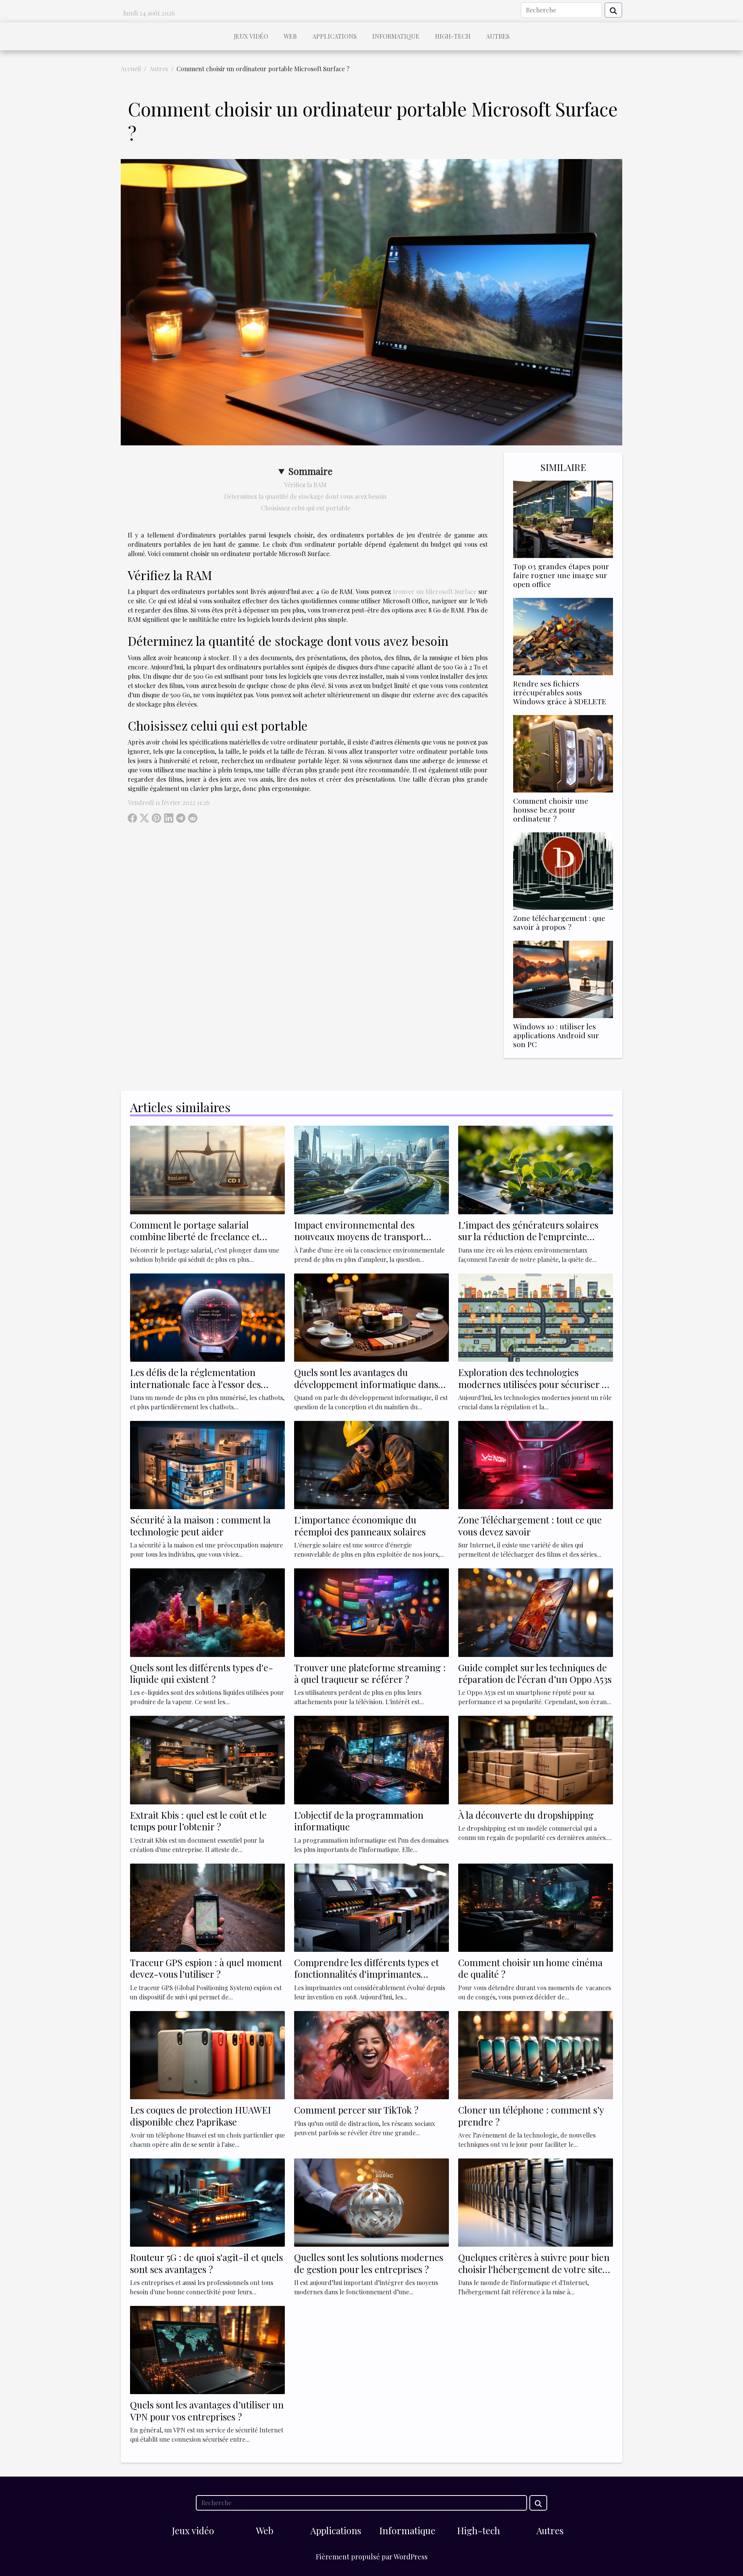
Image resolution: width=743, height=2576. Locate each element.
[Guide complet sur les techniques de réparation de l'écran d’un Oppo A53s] (536, 1611)
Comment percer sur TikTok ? (356, 2110)
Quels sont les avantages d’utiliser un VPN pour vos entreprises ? (207, 2410)
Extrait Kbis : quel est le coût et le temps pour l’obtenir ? (198, 1821)
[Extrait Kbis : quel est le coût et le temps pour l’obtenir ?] (207, 1759)
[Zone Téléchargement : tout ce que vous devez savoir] (536, 1464)
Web (290, 36)
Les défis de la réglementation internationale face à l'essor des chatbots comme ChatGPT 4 (195, 1384)
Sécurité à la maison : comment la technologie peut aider (200, 1525)
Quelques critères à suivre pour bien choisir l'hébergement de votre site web (534, 2269)
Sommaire (310, 471)
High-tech (453, 36)
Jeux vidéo (251, 36)
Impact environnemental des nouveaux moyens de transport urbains (359, 1237)
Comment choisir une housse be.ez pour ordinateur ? (551, 810)
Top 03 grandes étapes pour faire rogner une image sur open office (561, 575)
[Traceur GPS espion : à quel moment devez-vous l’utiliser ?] (207, 1907)
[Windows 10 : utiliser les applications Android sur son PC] (563, 978)
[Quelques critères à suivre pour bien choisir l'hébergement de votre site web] (536, 2202)
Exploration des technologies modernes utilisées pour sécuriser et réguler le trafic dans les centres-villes (534, 1390)
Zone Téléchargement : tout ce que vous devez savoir (530, 1525)
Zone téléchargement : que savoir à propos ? (559, 922)
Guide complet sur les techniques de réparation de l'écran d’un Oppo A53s (535, 1673)
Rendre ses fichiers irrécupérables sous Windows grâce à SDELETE (560, 692)
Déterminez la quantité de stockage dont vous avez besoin (305, 496)
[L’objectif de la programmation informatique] (371, 1759)
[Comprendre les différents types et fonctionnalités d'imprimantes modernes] (371, 1907)
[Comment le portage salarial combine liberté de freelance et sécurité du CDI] (207, 1169)
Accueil (131, 69)
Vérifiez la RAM (305, 485)
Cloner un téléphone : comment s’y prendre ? (531, 2116)
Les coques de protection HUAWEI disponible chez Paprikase (200, 2116)
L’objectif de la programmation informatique (359, 1821)
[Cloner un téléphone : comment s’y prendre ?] (536, 2054)
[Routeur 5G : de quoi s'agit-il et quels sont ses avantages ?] (207, 2202)
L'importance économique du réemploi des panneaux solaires (360, 1525)
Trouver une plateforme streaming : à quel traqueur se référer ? (370, 1673)
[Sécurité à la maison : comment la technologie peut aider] (207, 1464)
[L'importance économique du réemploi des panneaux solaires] (371, 1464)
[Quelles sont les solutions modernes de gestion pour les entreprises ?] (371, 2202)
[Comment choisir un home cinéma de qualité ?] (536, 1907)
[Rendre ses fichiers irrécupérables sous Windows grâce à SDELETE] (563, 636)
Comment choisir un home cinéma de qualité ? (530, 1968)
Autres (498, 36)
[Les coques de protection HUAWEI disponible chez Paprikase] (207, 2054)
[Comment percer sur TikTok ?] (371, 2054)
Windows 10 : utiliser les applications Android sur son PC (556, 1035)
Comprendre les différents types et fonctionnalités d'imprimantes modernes (366, 1974)
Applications (335, 36)
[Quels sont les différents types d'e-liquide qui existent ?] (207, 1611)
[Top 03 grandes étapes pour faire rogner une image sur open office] (563, 518)
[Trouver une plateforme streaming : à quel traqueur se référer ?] (371, 1611)
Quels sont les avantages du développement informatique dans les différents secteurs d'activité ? (366, 1384)
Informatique (396, 36)
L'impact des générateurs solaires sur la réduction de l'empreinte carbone (528, 1237)
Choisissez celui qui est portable (306, 508)
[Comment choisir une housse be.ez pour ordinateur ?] (563, 753)
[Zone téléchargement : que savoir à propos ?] (563, 870)
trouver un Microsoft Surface (435, 591)
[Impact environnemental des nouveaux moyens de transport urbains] (371, 1169)
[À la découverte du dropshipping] (536, 1759)
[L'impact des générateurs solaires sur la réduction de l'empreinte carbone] (536, 1169)
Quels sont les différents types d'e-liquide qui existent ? (202, 1673)
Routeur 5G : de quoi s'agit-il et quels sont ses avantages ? (206, 2263)
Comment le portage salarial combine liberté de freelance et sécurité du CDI (195, 1237)
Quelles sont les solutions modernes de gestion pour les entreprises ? (369, 2263)
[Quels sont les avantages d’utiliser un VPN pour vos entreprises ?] (207, 2349)
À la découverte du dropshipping (526, 1815)
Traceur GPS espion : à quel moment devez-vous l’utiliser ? (206, 1968)
